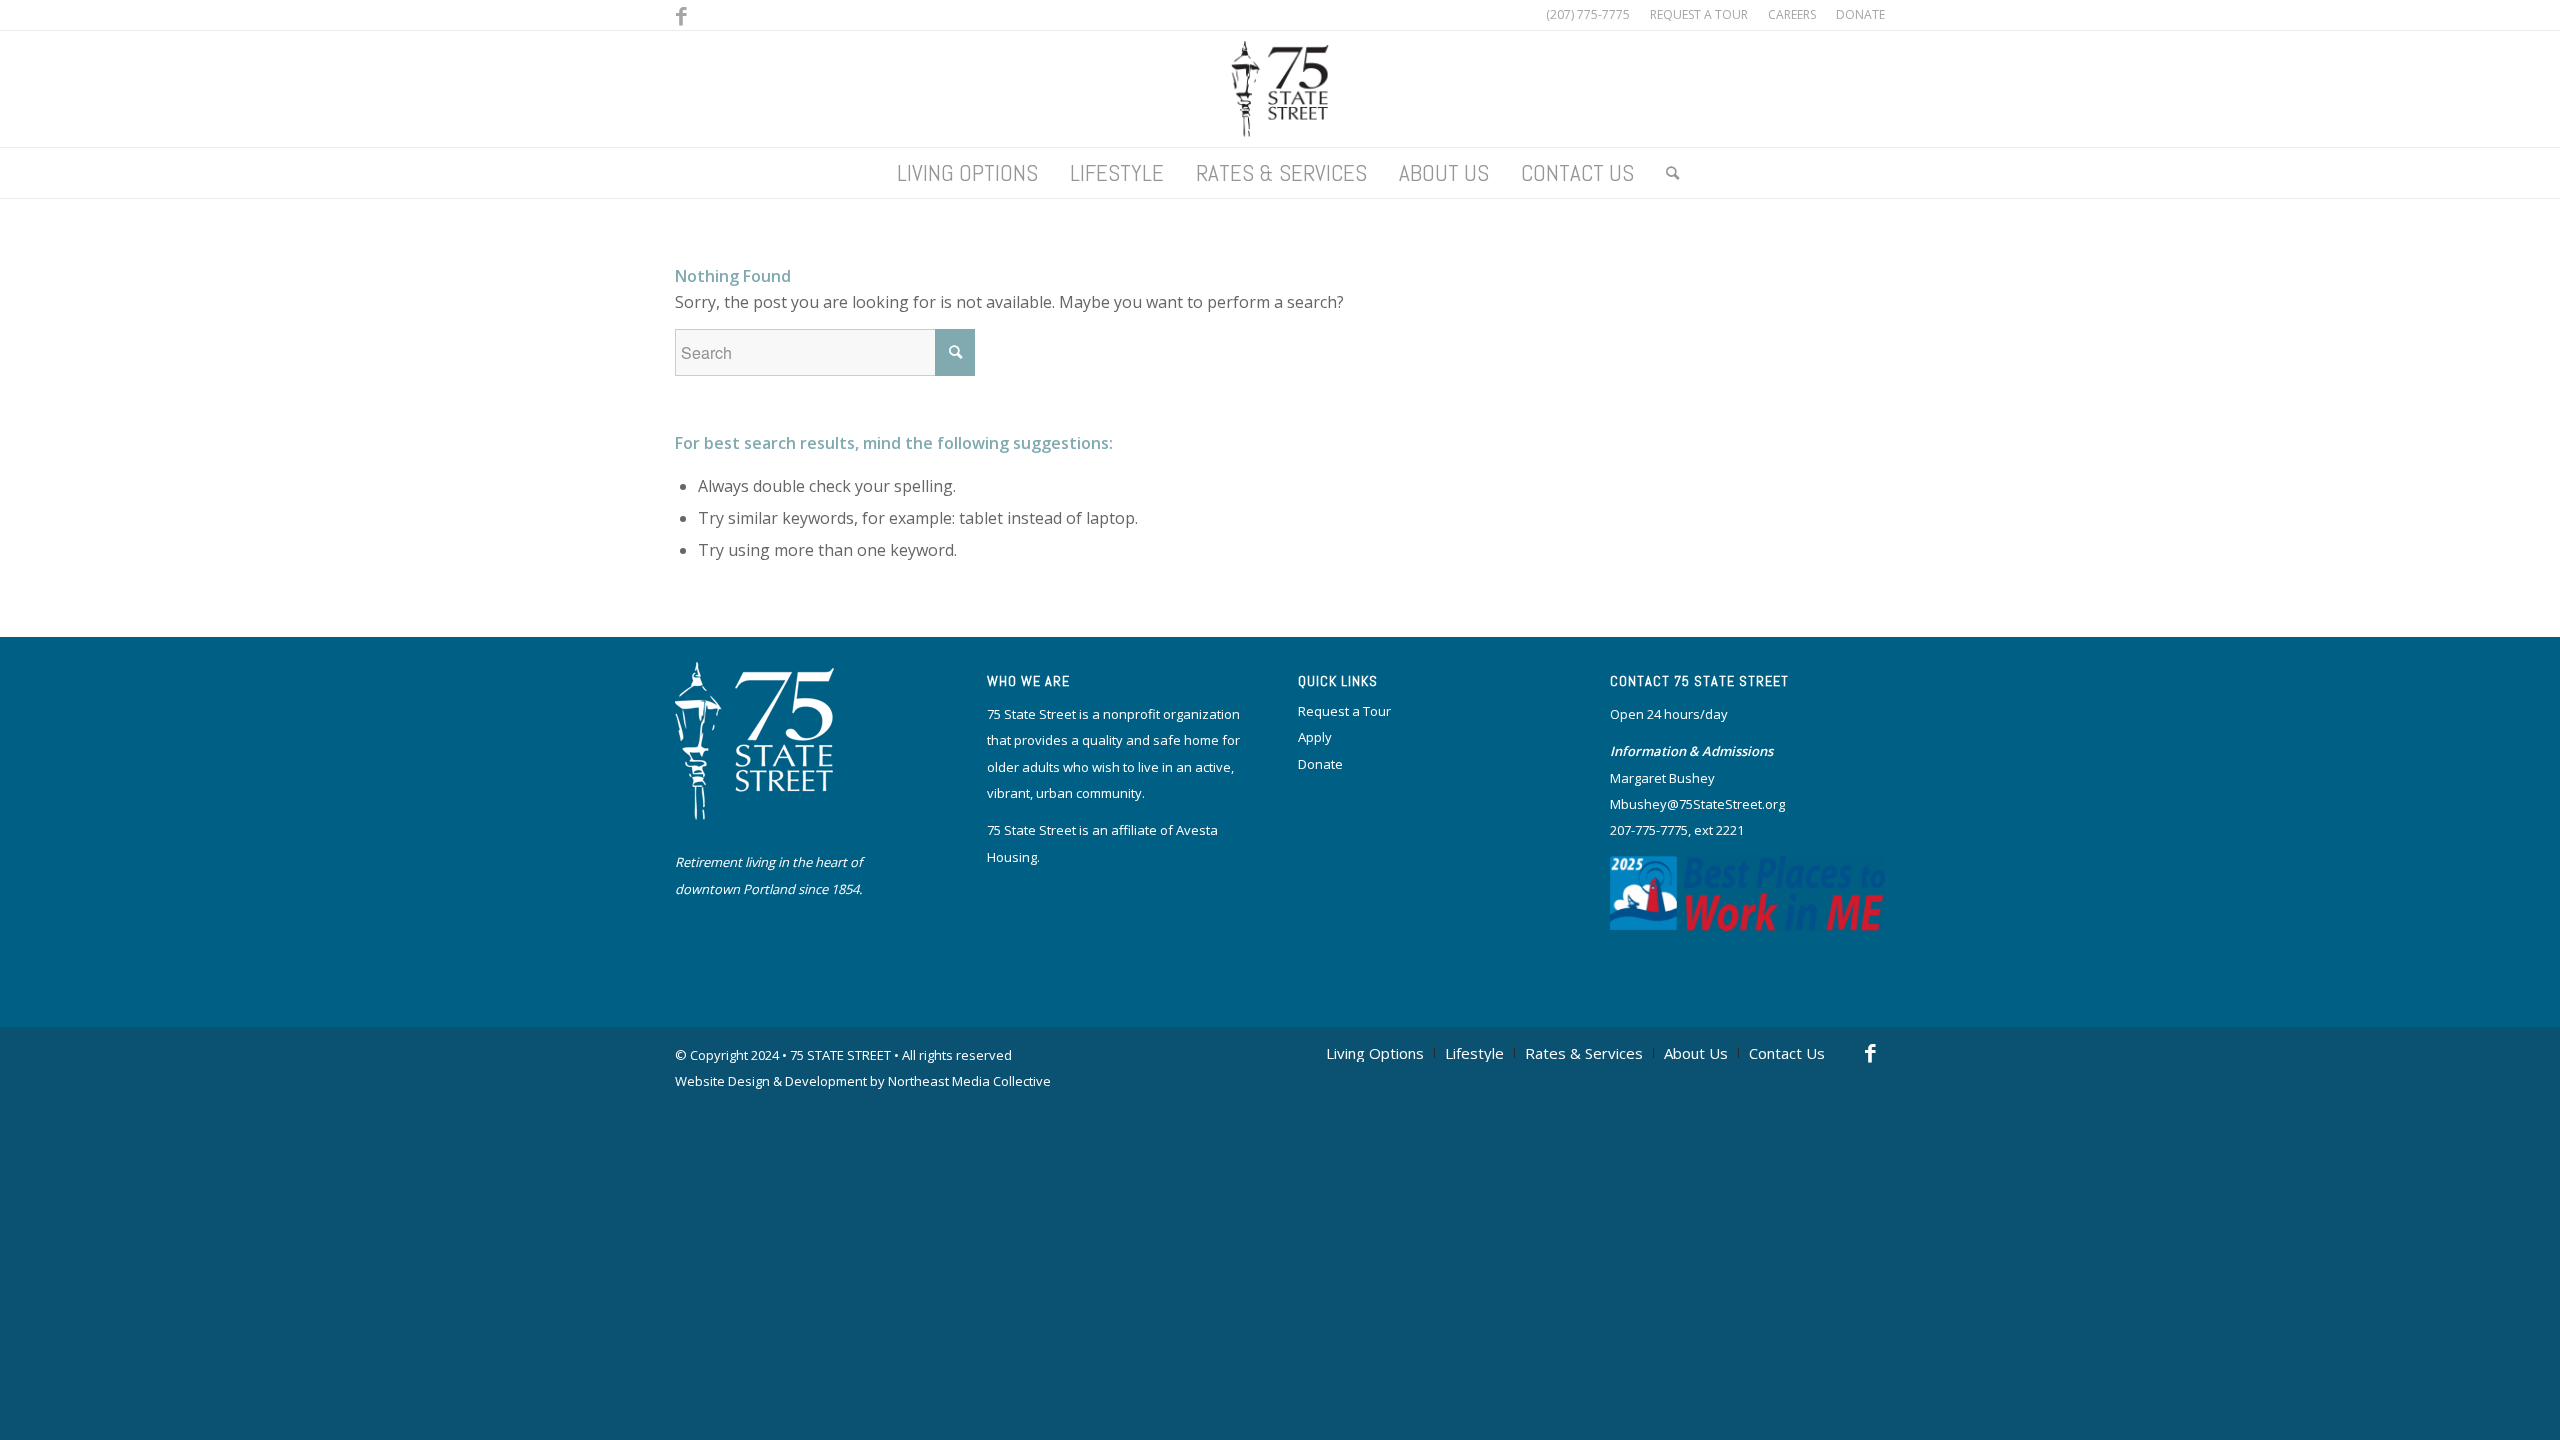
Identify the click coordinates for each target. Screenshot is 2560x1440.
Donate (1320, 764)
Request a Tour (1344, 711)
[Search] (1664, 173)
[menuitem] (1699, 15)
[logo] (1280, 89)
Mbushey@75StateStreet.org (1697, 804)
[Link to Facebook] (681, 15)
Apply (1315, 737)
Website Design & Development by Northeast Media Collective (863, 1081)
